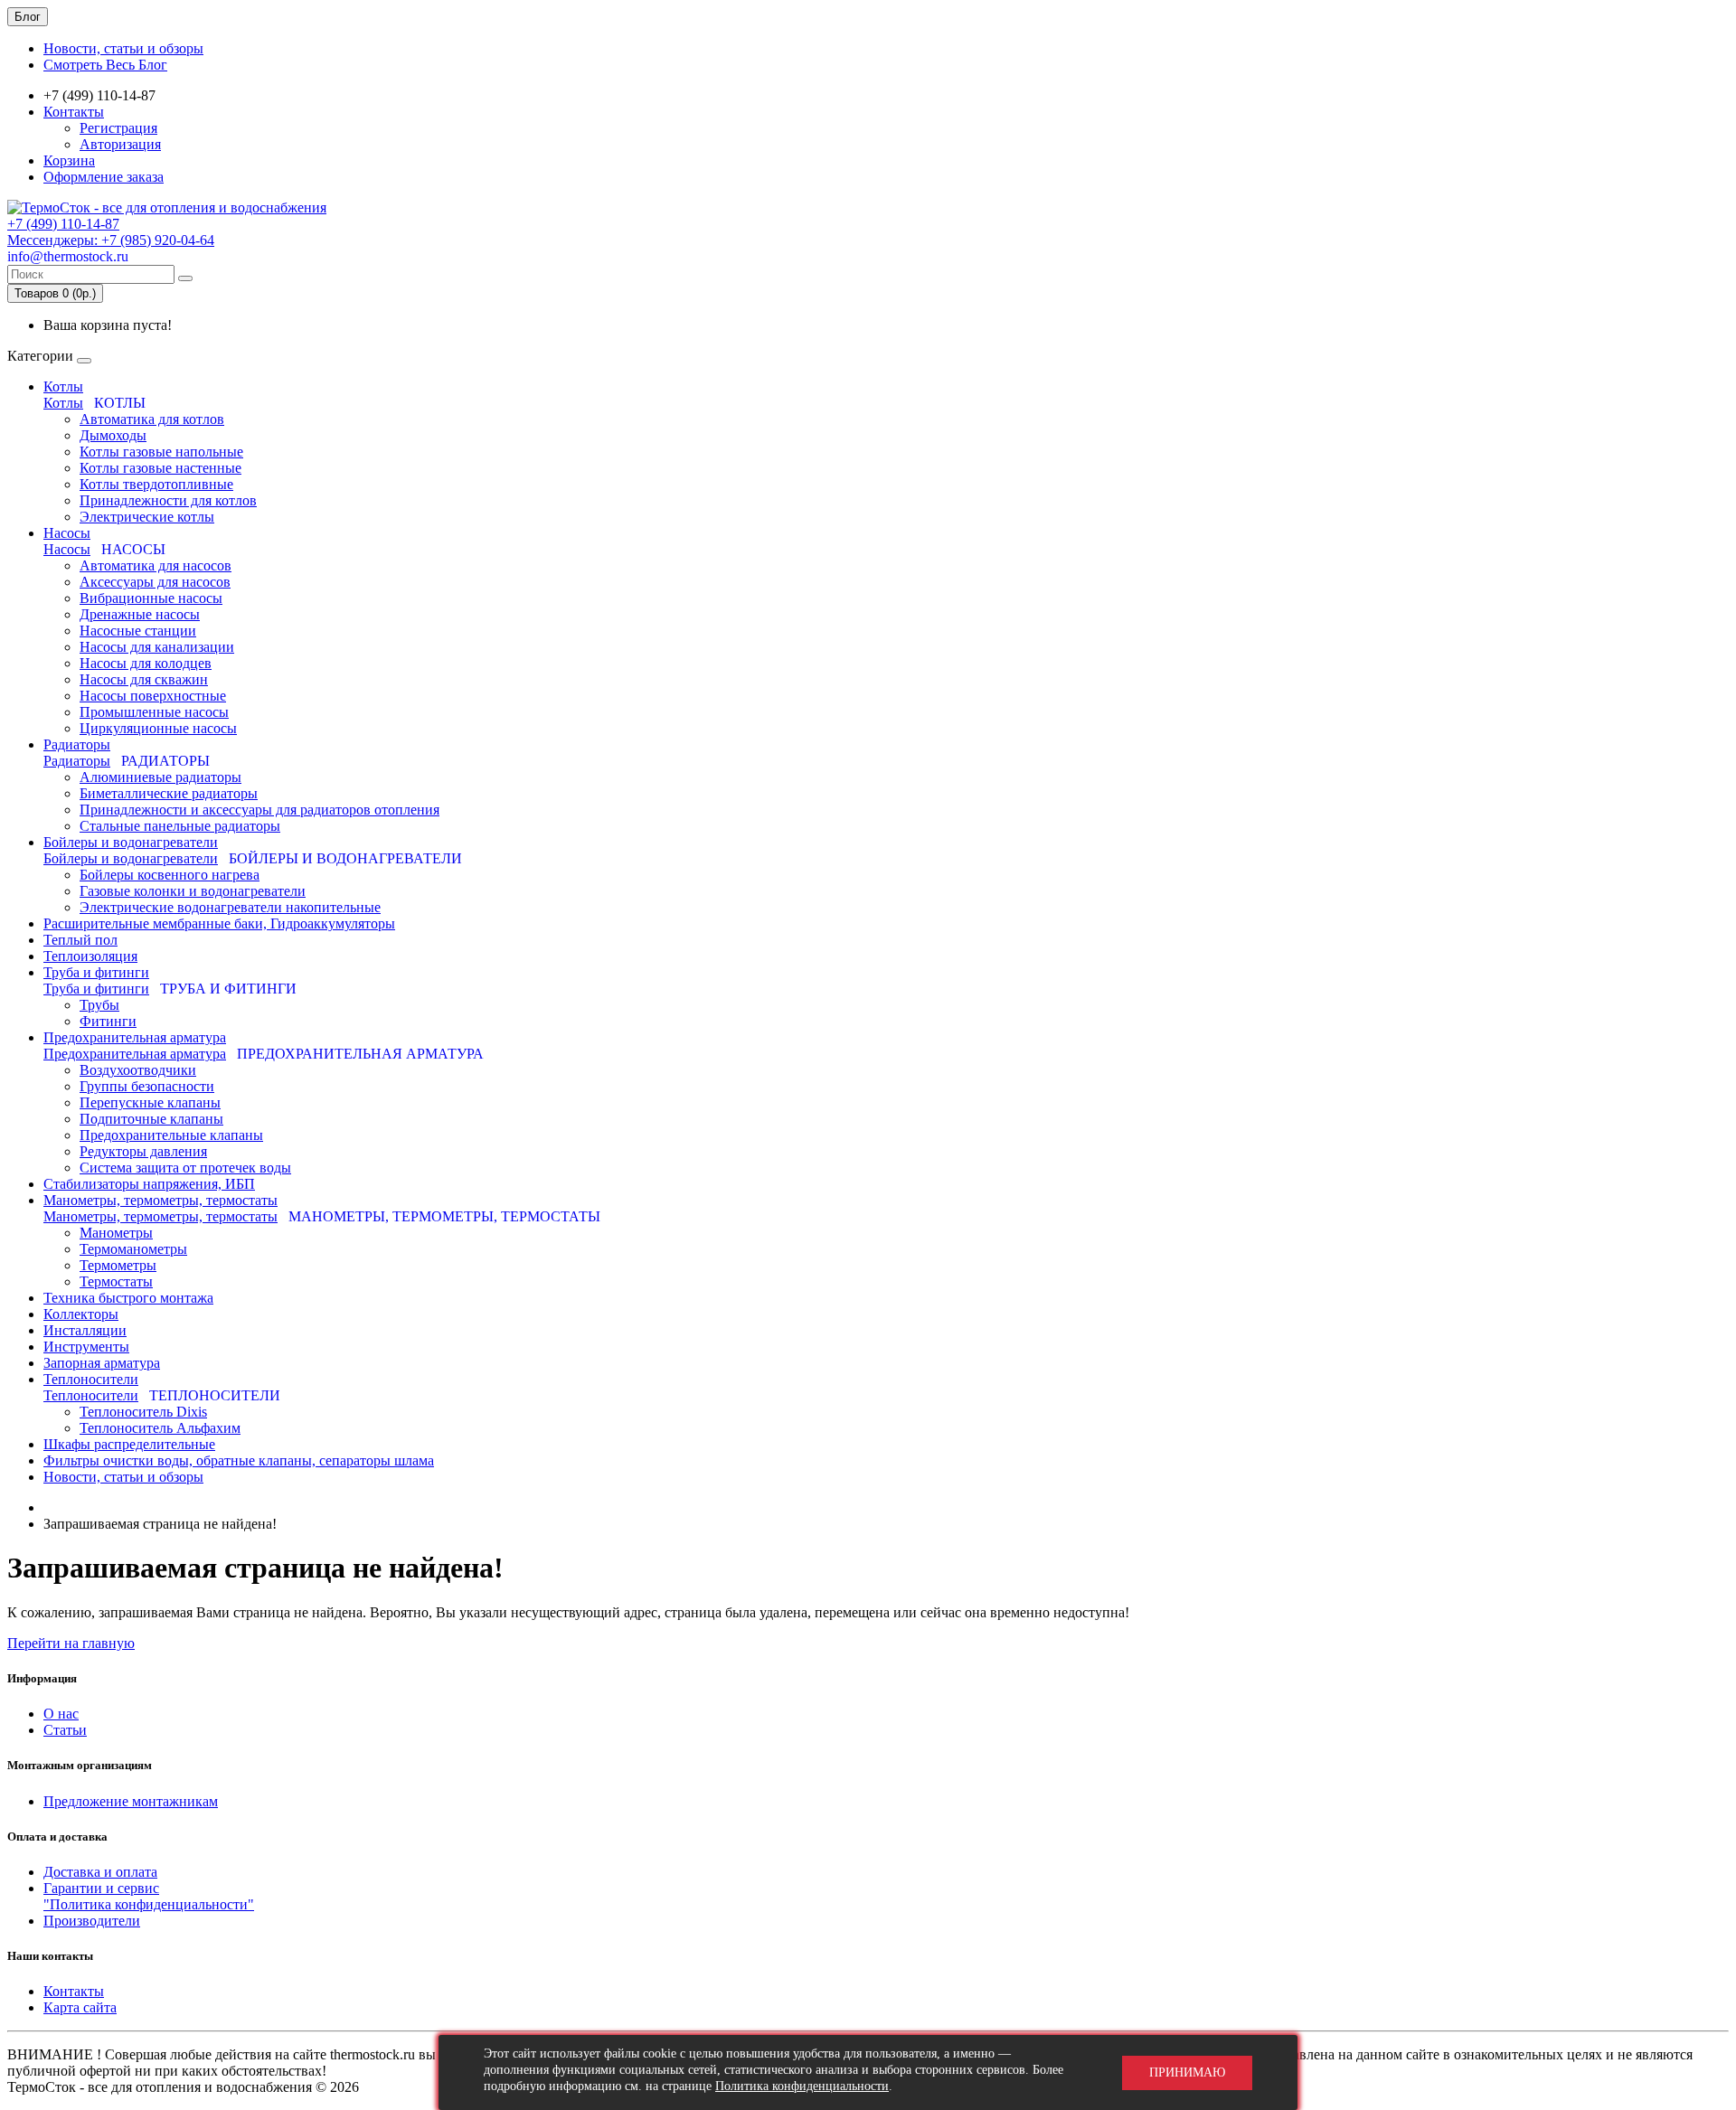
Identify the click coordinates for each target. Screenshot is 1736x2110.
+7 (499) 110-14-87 (63, 224)
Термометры (118, 1265)
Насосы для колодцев (146, 663)
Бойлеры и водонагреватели (131, 842)
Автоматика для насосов (156, 565)
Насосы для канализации (157, 647)
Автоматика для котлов (152, 419)
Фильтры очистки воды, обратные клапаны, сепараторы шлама (239, 1460)
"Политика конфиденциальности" (149, 1904)
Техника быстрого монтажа (128, 1298)
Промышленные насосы (154, 712)
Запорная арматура (102, 1363)
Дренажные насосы (140, 614)
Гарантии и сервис (101, 1888)
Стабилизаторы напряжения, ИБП (149, 1184)
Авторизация (120, 144)
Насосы (67, 533)
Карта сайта (80, 2007)
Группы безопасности (147, 1086)
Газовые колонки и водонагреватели (193, 891)
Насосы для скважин (144, 679)
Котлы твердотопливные (156, 484)
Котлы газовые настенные (160, 468)
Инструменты (86, 1347)
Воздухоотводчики (138, 1070)
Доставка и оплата (100, 1872)
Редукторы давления (143, 1151)
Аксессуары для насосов (155, 582)
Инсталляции (85, 1330)
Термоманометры (133, 1249)
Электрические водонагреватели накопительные (230, 907)
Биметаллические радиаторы (169, 793)
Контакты (74, 112)
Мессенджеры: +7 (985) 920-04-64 (111, 240)
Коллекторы (81, 1314)
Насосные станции (138, 631)
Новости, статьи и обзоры (123, 48)
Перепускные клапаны (150, 1102)
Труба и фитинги (96, 972)
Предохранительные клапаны (171, 1135)
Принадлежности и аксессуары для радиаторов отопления (259, 810)
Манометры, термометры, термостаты (160, 1200)
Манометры (116, 1233)
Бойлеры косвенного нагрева (170, 875)
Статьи (65, 1730)
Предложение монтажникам (131, 1801)
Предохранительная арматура (135, 1037)
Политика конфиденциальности (802, 2086)
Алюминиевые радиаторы (160, 777)
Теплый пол (80, 940)
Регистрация (118, 128)
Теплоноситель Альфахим (160, 1428)
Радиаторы (77, 744)
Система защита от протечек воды (185, 1168)
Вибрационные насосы (151, 598)
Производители (92, 1921)
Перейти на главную (71, 1643)
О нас (61, 1714)
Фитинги (108, 1021)
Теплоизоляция (90, 956)
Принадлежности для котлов (168, 500)
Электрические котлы (147, 517)
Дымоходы (113, 435)
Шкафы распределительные (129, 1444)
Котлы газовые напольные (161, 452)
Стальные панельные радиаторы (180, 826)
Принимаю (1187, 2072)
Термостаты (116, 1281)
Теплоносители (91, 1379)
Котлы (63, 386)
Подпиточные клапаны (151, 1119)
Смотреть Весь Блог (105, 65)
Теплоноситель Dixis (143, 1412)
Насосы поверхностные (153, 696)
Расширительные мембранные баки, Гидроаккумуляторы (219, 923)
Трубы (99, 1005)
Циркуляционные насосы (158, 728)
